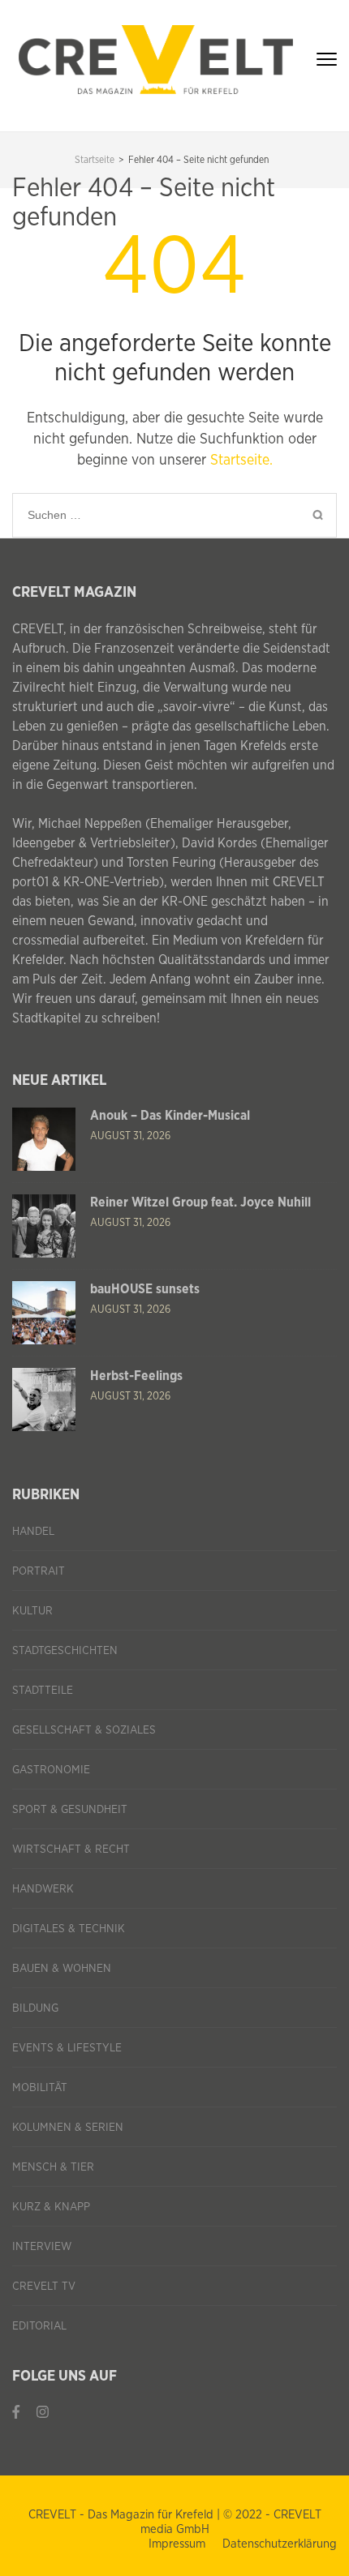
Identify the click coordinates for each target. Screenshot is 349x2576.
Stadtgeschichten (65, 1651)
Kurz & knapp (51, 2207)
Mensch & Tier (53, 2167)
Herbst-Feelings (136, 1376)
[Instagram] (43, 2413)
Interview (42, 2247)
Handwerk (43, 1889)
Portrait (39, 1571)
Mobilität (40, 2088)
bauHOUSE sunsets (145, 1289)
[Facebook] (16, 2413)
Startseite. (241, 461)
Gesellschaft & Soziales (84, 1730)
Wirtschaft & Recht (71, 1849)
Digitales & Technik (69, 1929)
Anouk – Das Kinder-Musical (170, 1116)
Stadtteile (43, 1691)
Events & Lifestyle (67, 2048)
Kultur (32, 1611)
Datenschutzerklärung (280, 2544)
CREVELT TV (44, 2287)
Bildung (35, 2008)
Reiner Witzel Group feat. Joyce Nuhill (200, 1202)
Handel (33, 1532)
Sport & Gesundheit (70, 1810)
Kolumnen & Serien (68, 2128)
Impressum (177, 2544)
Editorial (39, 2326)
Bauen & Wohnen (62, 1969)
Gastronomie (51, 1770)
